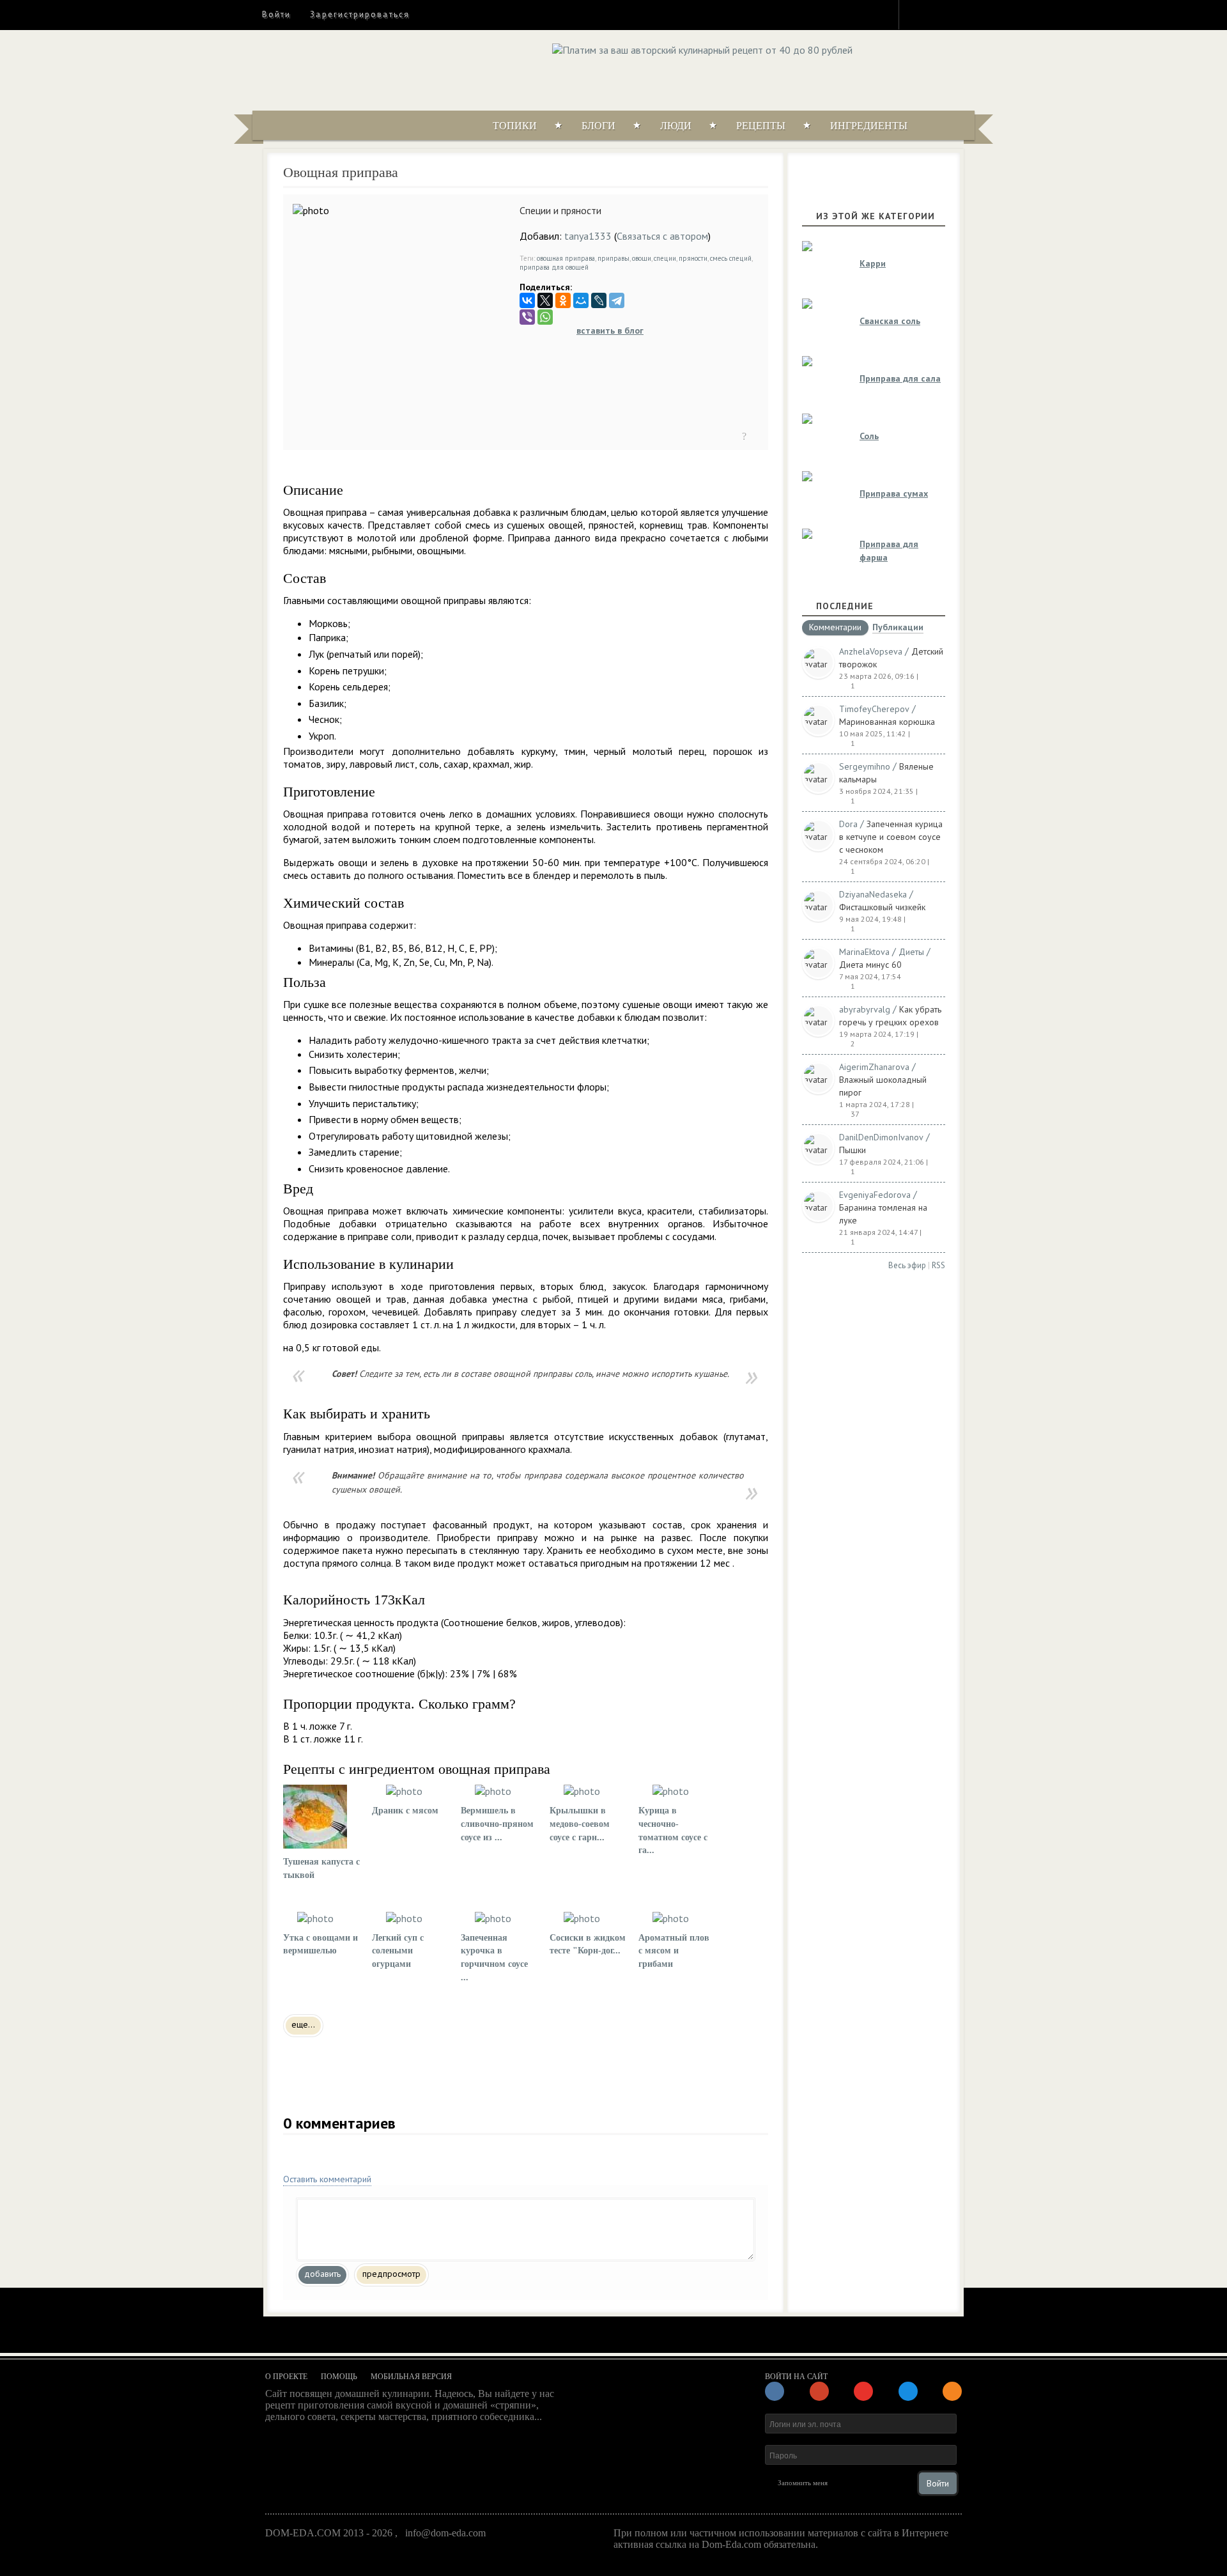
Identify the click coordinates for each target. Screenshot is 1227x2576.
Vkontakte (963, 14)
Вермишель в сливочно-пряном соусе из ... (497, 1824)
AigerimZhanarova (874, 1067)
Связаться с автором (662, 236)
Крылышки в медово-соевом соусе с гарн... (580, 1824)
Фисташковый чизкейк (882, 907)
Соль (869, 436)
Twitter (940, 14)
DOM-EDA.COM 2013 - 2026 (329, 2533)
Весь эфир (907, 1265)
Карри (873, 263)
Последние (845, 606)
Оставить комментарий (327, 2179)
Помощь (339, 2377)
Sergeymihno (865, 766)
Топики (515, 126)
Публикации (898, 628)
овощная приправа (566, 258)
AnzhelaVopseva (871, 651)
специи (665, 258)
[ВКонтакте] (527, 300)
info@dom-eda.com (445, 2533)
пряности (693, 258)
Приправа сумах (894, 493)
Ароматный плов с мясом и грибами (674, 1951)
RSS (938, 1265)
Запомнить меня (803, 2483)
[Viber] (527, 317)
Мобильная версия (411, 2377)
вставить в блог (610, 330)
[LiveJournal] (599, 300)
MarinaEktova (864, 952)
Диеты (911, 952)
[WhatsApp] (545, 317)
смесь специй (731, 258)
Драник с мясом (405, 1811)
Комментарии (835, 628)
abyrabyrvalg (865, 1009)
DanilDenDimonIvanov (881, 1137)
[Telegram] (617, 300)
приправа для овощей (554, 267)
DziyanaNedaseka (873, 894)
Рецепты (761, 126)
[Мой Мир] (581, 300)
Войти (276, 14)
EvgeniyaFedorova (875, 1195)
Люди (676, 126)
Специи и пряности (560, 210)
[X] (545, 300)
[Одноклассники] (563, 300)
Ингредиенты (869, 126)
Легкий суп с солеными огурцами (398, 1951)
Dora (848, 824)
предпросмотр (391, 2274)
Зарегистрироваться (359, 14)
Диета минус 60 (870, 965)
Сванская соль (890, 321)
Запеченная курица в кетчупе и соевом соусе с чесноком (891, 837)
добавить (322, 2274)
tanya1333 (588, 236)
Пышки (853, 1150)
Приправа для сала (900, 378)
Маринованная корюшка (887, 722)
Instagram (917, 14)
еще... (303, 2024)
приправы (613, 258)
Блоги (598, 126)
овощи (642, 258)
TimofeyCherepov (874, 709)
